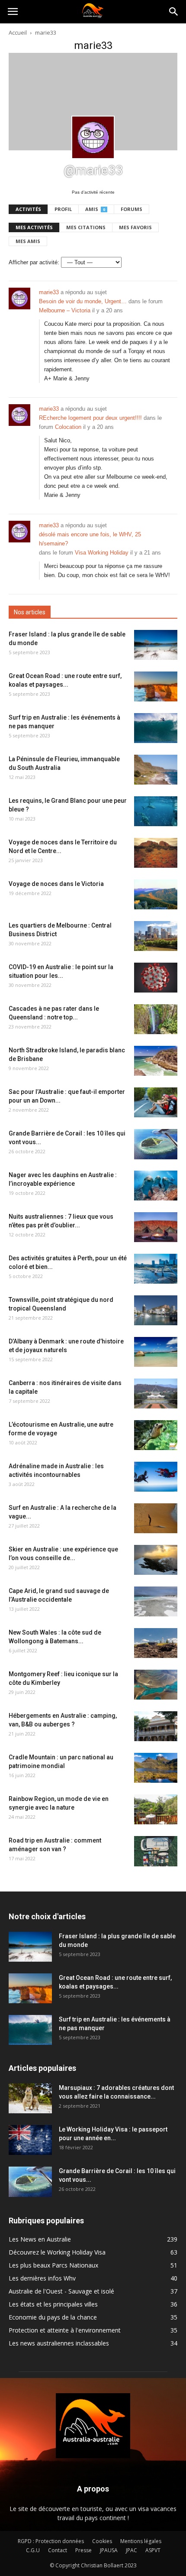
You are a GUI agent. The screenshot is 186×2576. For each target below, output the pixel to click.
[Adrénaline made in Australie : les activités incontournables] (156, 1477)
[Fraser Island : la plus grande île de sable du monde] (156, 645)
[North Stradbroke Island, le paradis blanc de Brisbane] (156, 1061)
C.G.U (33, 2550)
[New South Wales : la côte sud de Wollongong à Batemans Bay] (156, 1643)
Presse (83, 2550)
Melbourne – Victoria (65, 310)
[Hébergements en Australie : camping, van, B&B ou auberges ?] (156, 1726)
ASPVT (153, 2550)
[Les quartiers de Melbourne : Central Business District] (156, 936)
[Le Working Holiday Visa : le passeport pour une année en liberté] (30, 2140)
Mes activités (34, 227)
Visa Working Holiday (102, 553)
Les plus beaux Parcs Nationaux (53, 2265)
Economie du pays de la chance (53, 2317)
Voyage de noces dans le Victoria (56, 884)
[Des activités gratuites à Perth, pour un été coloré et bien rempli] (156, 1269)
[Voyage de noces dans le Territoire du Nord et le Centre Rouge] (156, 853)
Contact (58, 2550)
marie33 (49, 292)
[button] (174, 12)
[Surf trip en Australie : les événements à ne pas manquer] (156, 728)
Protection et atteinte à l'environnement (65, 2330)
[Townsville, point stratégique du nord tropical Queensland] (156, 1310)
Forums (131, 209)
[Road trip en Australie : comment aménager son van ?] (156, 1851)
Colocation (68, 427)
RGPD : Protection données (51, 2541)
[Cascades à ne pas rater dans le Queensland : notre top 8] (156, 1019)
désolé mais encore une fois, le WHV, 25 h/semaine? (90, 539)
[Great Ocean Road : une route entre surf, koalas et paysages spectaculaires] (156, 686)
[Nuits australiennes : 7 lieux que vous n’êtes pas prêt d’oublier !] (156, 1227)
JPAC (131, 2550)
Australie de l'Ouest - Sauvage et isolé (61, 2291)
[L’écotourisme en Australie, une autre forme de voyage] (156, 1435)
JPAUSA (109, 2550)
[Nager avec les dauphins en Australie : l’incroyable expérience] (156, 1186)
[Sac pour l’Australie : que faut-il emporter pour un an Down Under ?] (156, 1102)
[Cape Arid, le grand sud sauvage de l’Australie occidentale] (156, 1601)
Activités (28, 209)
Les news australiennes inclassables (59, 2343)
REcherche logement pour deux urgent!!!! (90, 418)
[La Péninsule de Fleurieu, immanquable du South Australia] (156, 770)
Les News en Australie (40, 2239)
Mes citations (86, 227)
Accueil (18, 32)
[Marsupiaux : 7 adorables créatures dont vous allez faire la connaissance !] (30, 2098)
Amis (95, 209)
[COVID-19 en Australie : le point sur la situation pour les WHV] (156, 978)
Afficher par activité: (34, 262)
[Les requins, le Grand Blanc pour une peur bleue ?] (156, 811)
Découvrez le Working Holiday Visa (57, 2252)
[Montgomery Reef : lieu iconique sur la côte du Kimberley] (156, 1685)
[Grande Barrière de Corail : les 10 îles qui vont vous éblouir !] (156, 1144)
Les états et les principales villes (53, 2304)
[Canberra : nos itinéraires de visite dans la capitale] (156, 1393)
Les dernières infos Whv (42, 2278)
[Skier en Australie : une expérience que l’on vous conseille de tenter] (156, 1560)
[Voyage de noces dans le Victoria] (156, 894)
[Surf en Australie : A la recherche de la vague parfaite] (156, 1518)
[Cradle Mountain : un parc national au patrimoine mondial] (156, 1768)
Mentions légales (141, 2541)
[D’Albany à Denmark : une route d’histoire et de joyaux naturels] (156, 1352)
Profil (63, 209)
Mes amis (28, 241)
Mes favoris (135, 227)
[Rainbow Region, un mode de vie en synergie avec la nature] (156, 1809)
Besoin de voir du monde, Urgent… (83, 301)
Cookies (102, 2541)
